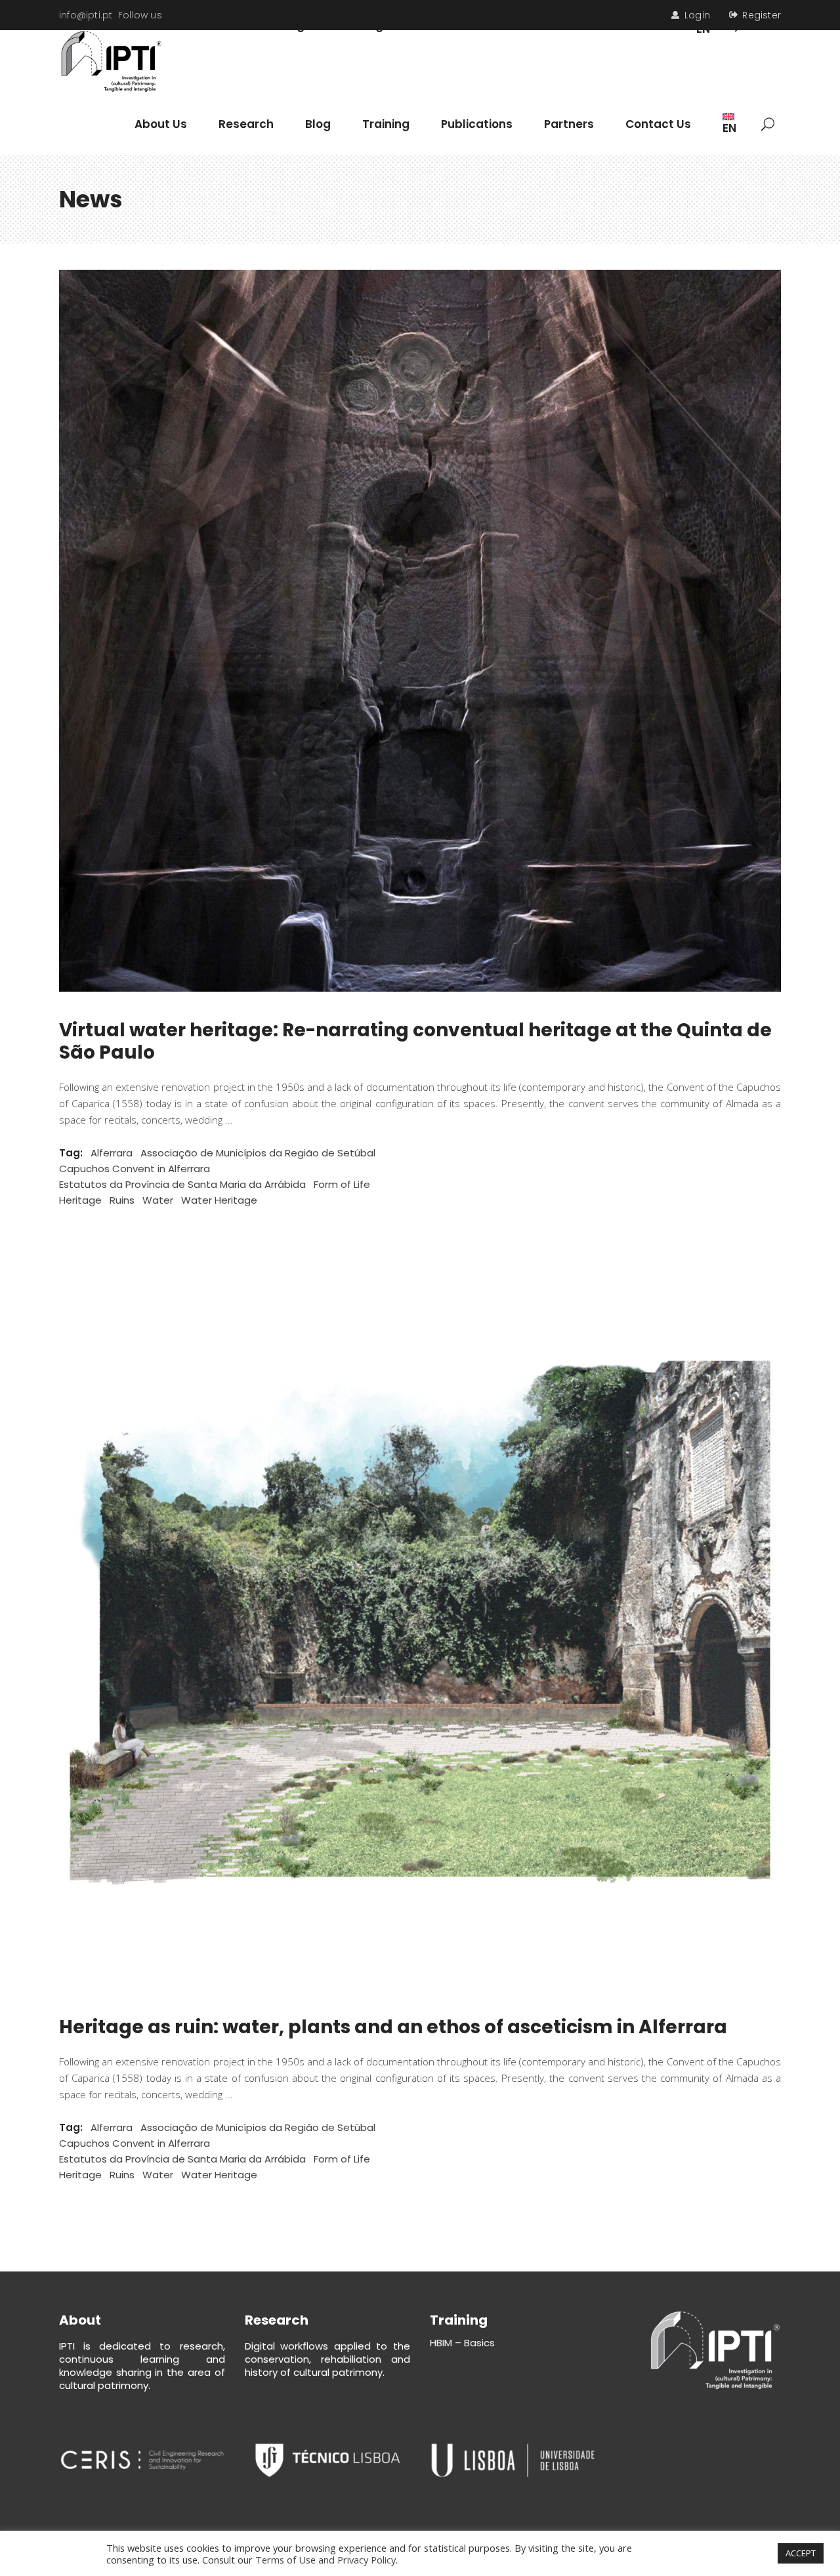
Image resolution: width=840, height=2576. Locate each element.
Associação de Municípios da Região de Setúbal (258, 1153)
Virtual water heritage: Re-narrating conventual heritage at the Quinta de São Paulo (415, 1041)
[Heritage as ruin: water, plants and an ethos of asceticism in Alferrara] (420, 1628)
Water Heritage (219, 1200)
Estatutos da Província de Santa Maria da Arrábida (182, 1184)
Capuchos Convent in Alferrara (135, 1169)
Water (158, 1200)
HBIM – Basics (462, 2343)
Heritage (80, 1200)
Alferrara (112, 1153)
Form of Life (342, 1184)
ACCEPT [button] (801, 2553)
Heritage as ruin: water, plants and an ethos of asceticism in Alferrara (393, 2027)
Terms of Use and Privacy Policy (325, 2560)
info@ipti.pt (86, 15)
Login (697, 15)
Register (762, 15)
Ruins (122, 1200)
